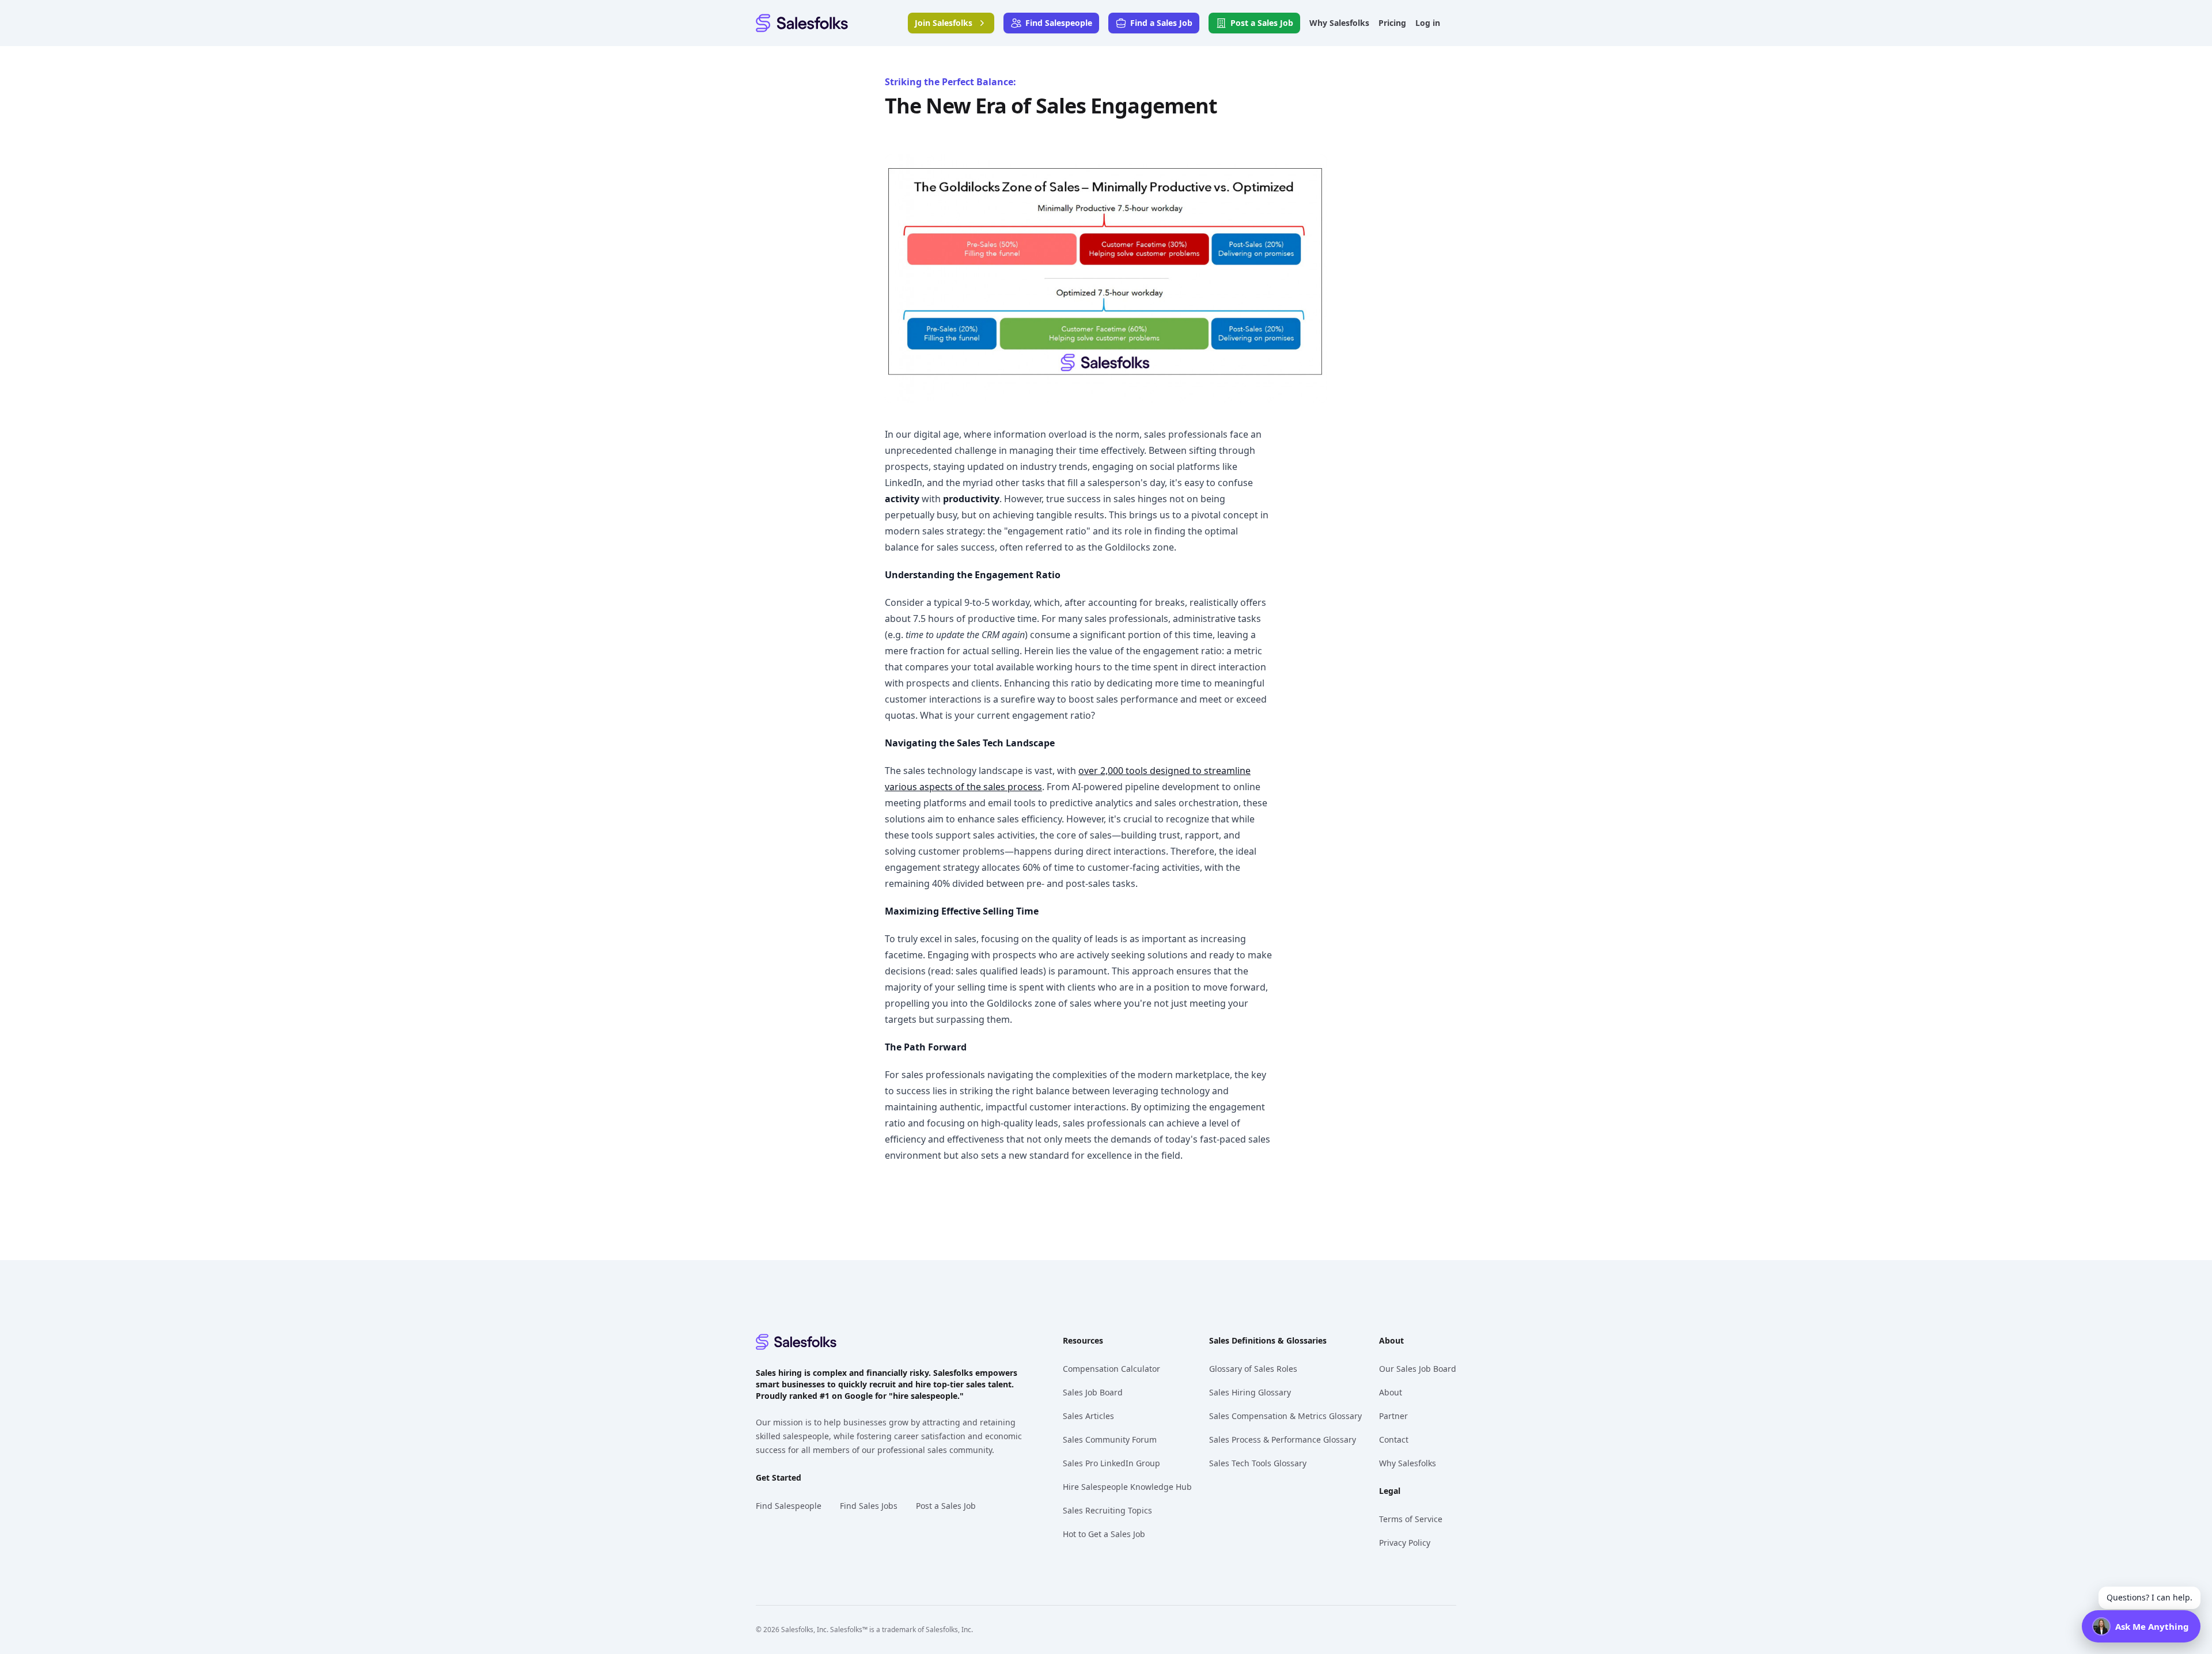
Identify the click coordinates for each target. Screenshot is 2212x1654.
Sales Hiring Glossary (1250, 1392)
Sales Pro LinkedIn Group (1111, 1463)
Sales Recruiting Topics (1107, 1510)
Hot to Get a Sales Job (1104, 1534)
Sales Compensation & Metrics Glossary (1285, 1416)
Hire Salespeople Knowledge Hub (1127, 1487)
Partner (1393, 1416)
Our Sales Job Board (1418, 1369)
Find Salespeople (789, 1506)
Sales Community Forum (1110, 1439)
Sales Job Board (1093, 1392)
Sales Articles (1088, 1416)
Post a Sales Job (946, 1506)
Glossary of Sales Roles (1253, 1369)
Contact (1394, 1439)
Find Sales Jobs (869, 1506)
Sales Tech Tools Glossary (1258, 1463)
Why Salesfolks (1408, 1463)
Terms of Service (1411, 1519)
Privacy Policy (1405, 1543)
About (1391, 1392)
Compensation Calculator (1111, 1369)
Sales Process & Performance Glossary (1283, 1439)
